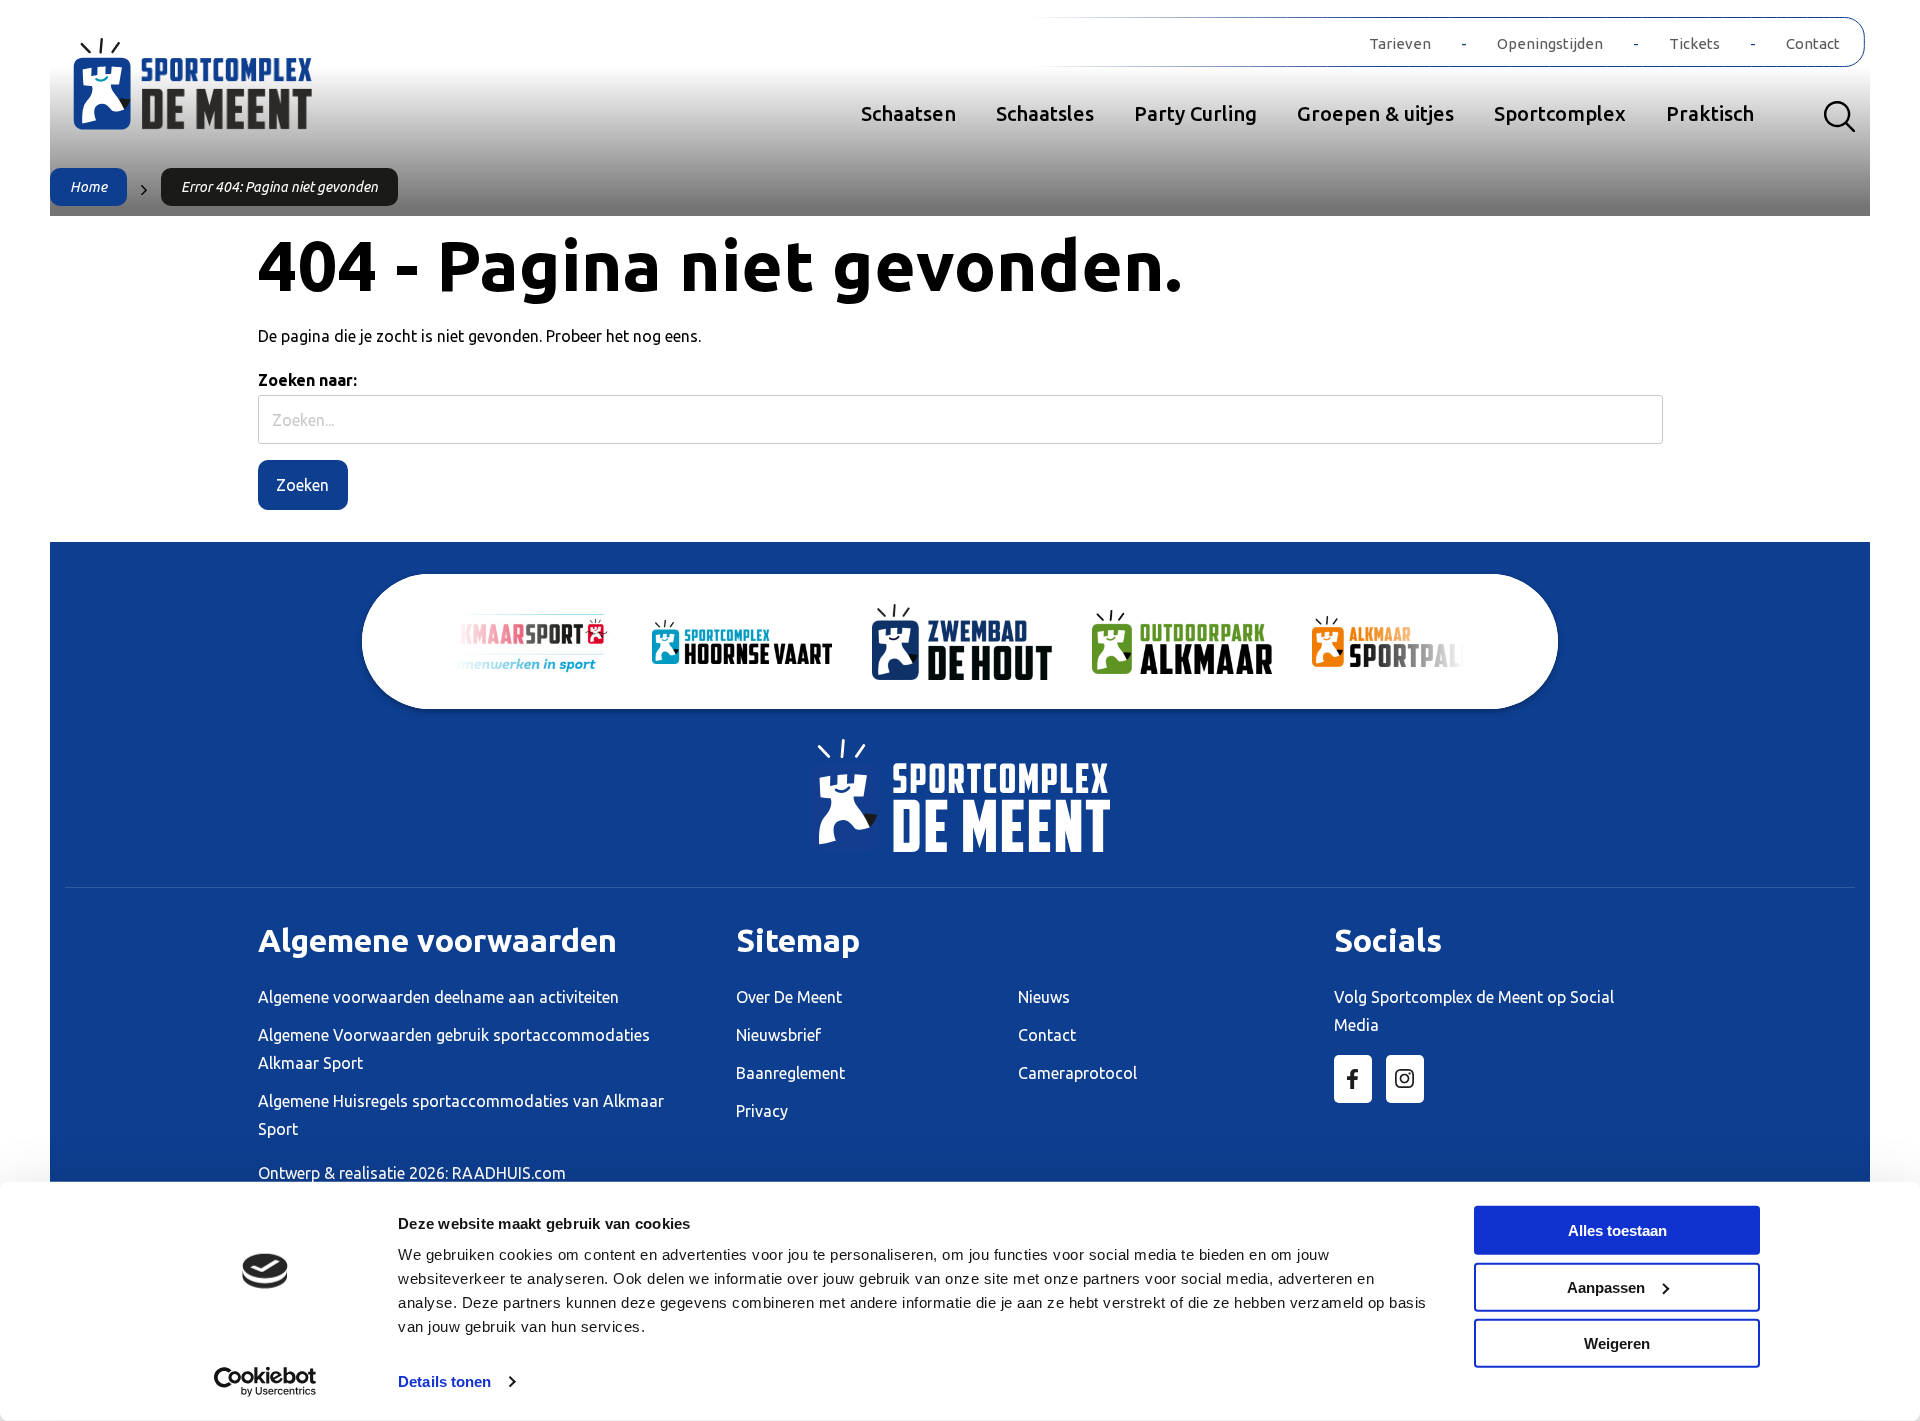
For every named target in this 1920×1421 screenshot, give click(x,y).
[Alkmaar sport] (225, 93)
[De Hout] (962, 642)
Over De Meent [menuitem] (789, 997)
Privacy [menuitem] (762, 1111)
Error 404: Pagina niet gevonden (279, 187)
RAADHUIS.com (509, 1173)
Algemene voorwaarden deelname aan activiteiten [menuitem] (438, 997)
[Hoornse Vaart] (742, 642)
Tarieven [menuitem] (1400, 43)
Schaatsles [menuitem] (1045, 113)
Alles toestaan (1617, 1230)
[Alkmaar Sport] (522, 642)
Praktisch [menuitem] (1710, 113)
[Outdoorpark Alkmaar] (1182, 642)
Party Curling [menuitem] (1195, 113)
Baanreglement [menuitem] (790, 1073)
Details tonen (444, 1381)
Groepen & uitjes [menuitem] (1375, 113)
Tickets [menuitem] (1694, 43)
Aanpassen (1606, 1286)
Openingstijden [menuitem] (1550, 43)
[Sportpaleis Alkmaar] (1402, 641)
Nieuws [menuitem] (1044, 997)
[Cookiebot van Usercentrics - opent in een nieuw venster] (265, 1382)
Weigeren (1617, 1343)
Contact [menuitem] (1813, 43)
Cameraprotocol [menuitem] (1077, 1073)
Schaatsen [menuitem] (908, 113)
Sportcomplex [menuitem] (1560, 113)
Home (88, 187)
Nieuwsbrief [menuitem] (778, 1035)
